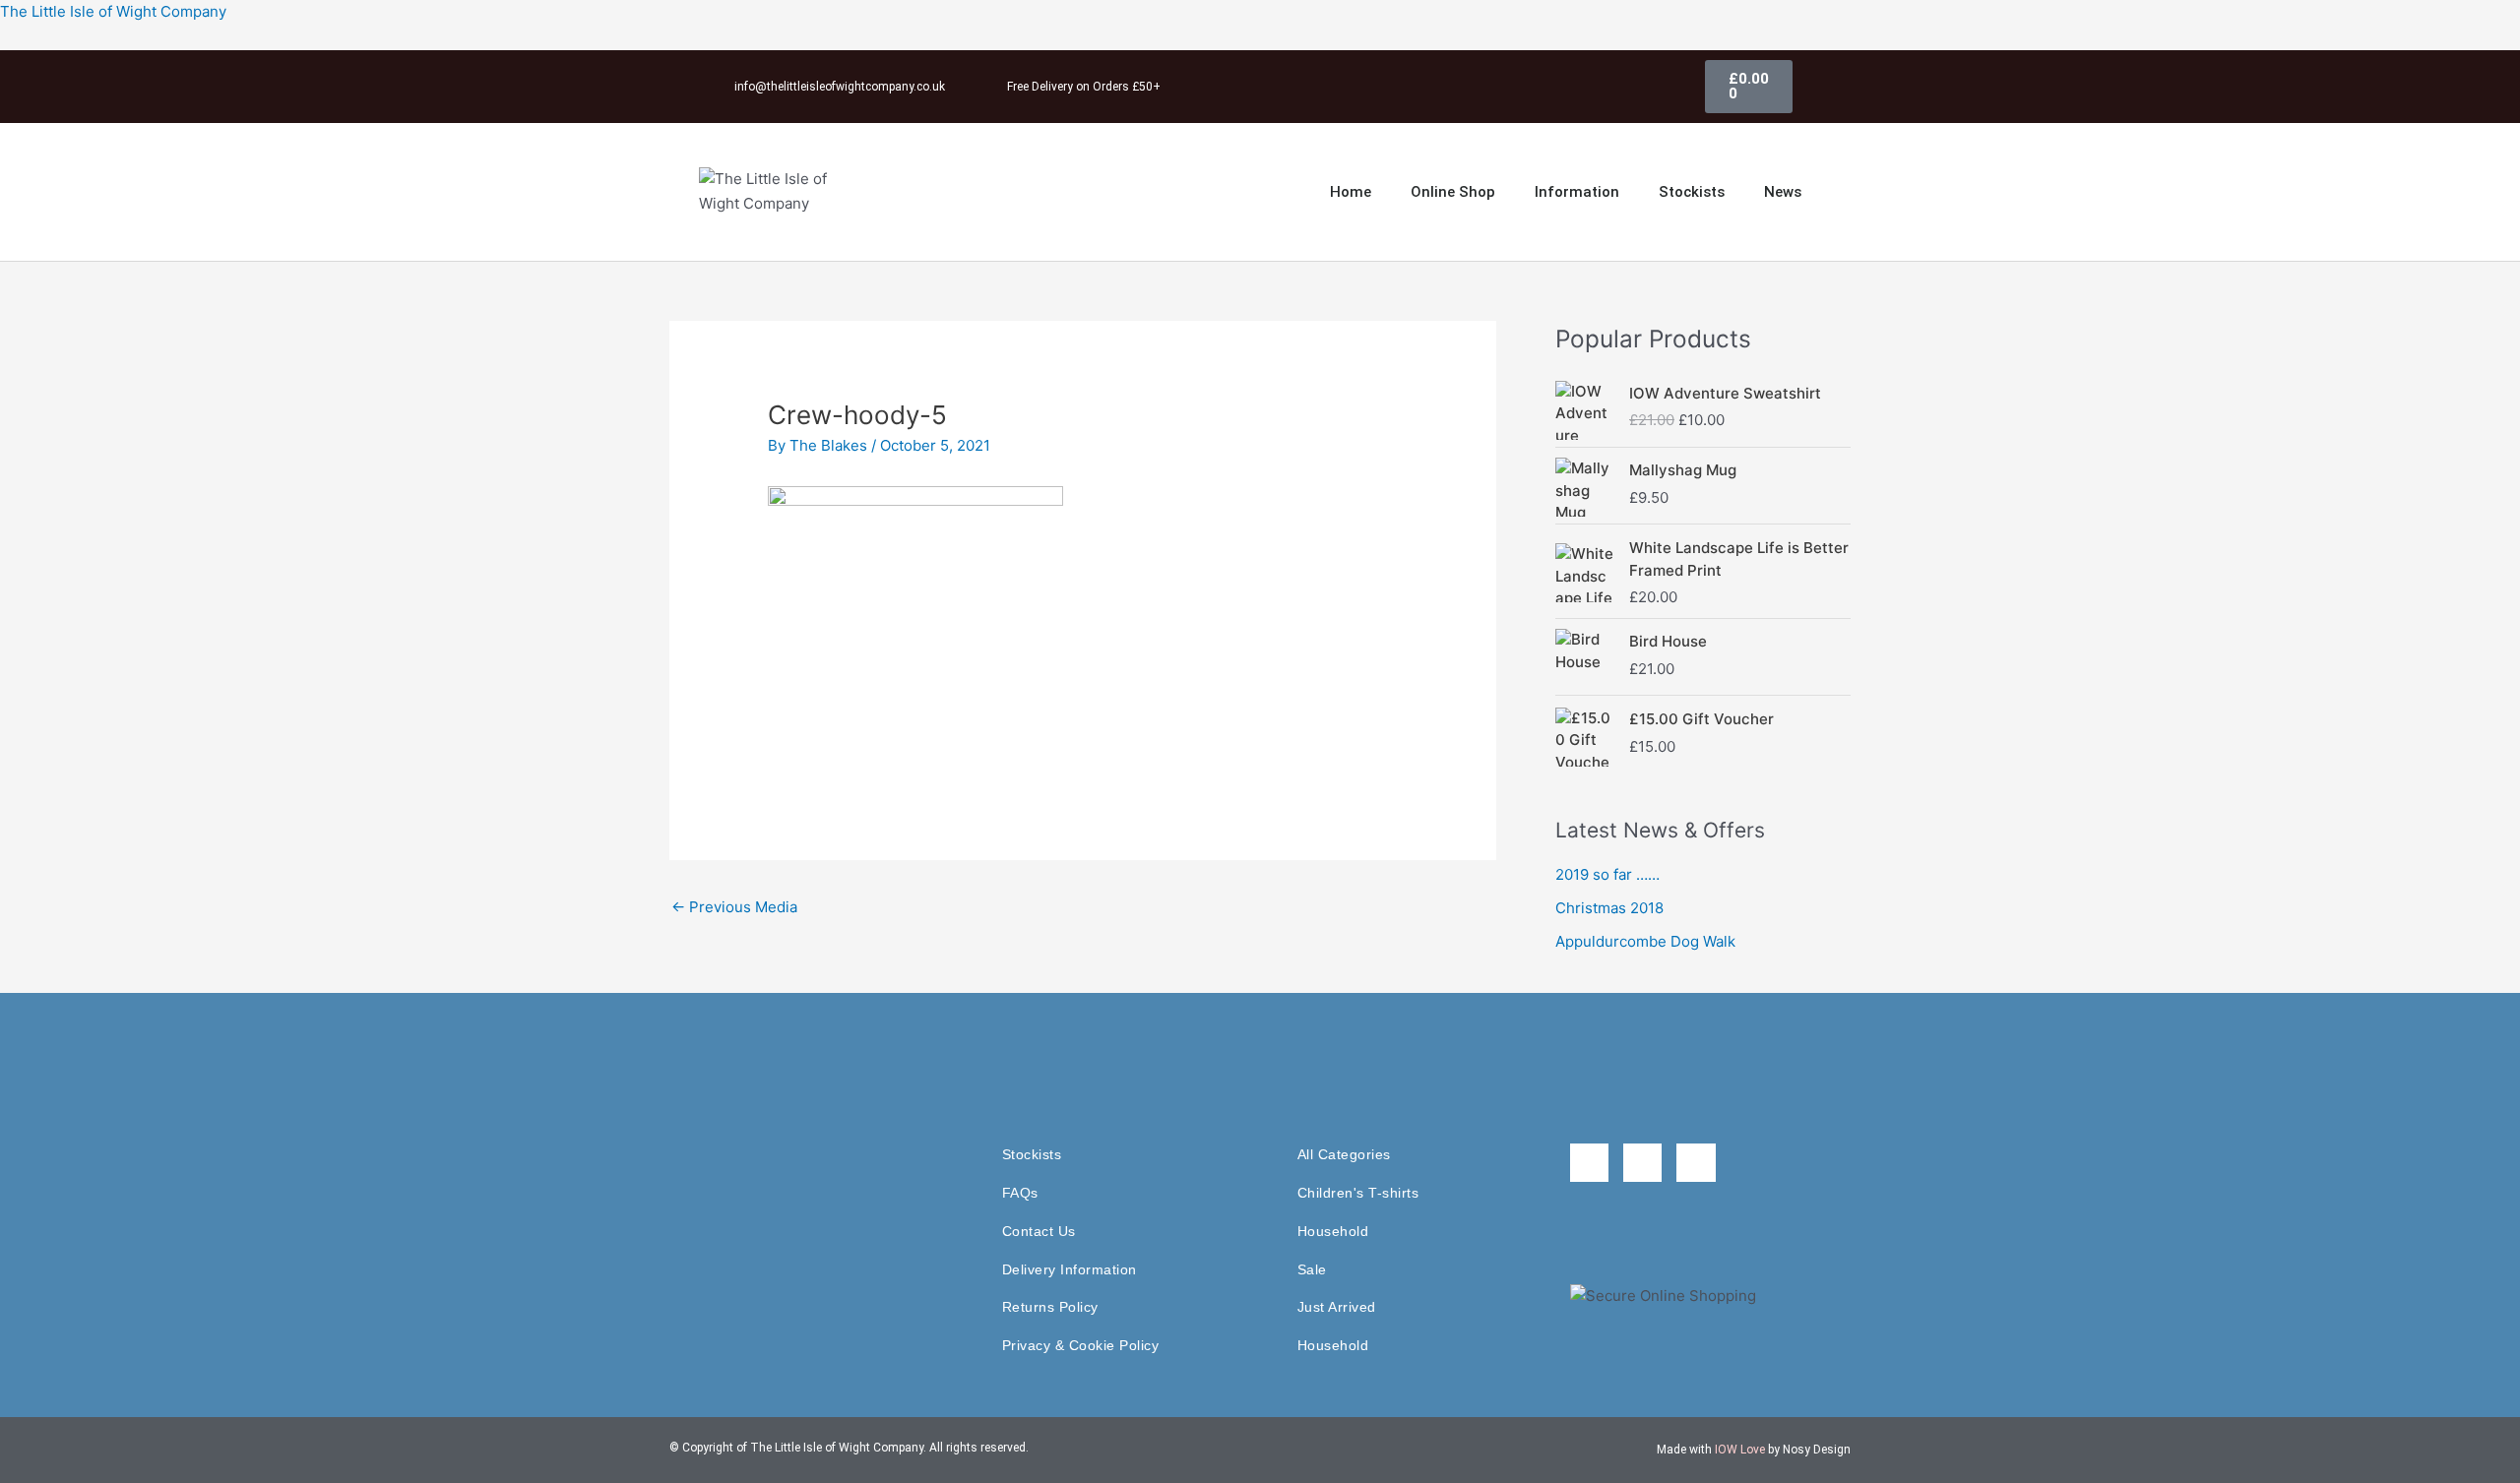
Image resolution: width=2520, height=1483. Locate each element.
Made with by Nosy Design (1754, 1450)
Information (1577, 192)
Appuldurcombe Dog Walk (1645, 941)
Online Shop (1453, 192)
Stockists (1692, 192)
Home (1351, 192)
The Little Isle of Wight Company (113, 11)
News (1783, 192)
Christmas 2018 (1609, 908)
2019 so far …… (1607, 874)
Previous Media (734, 907)
